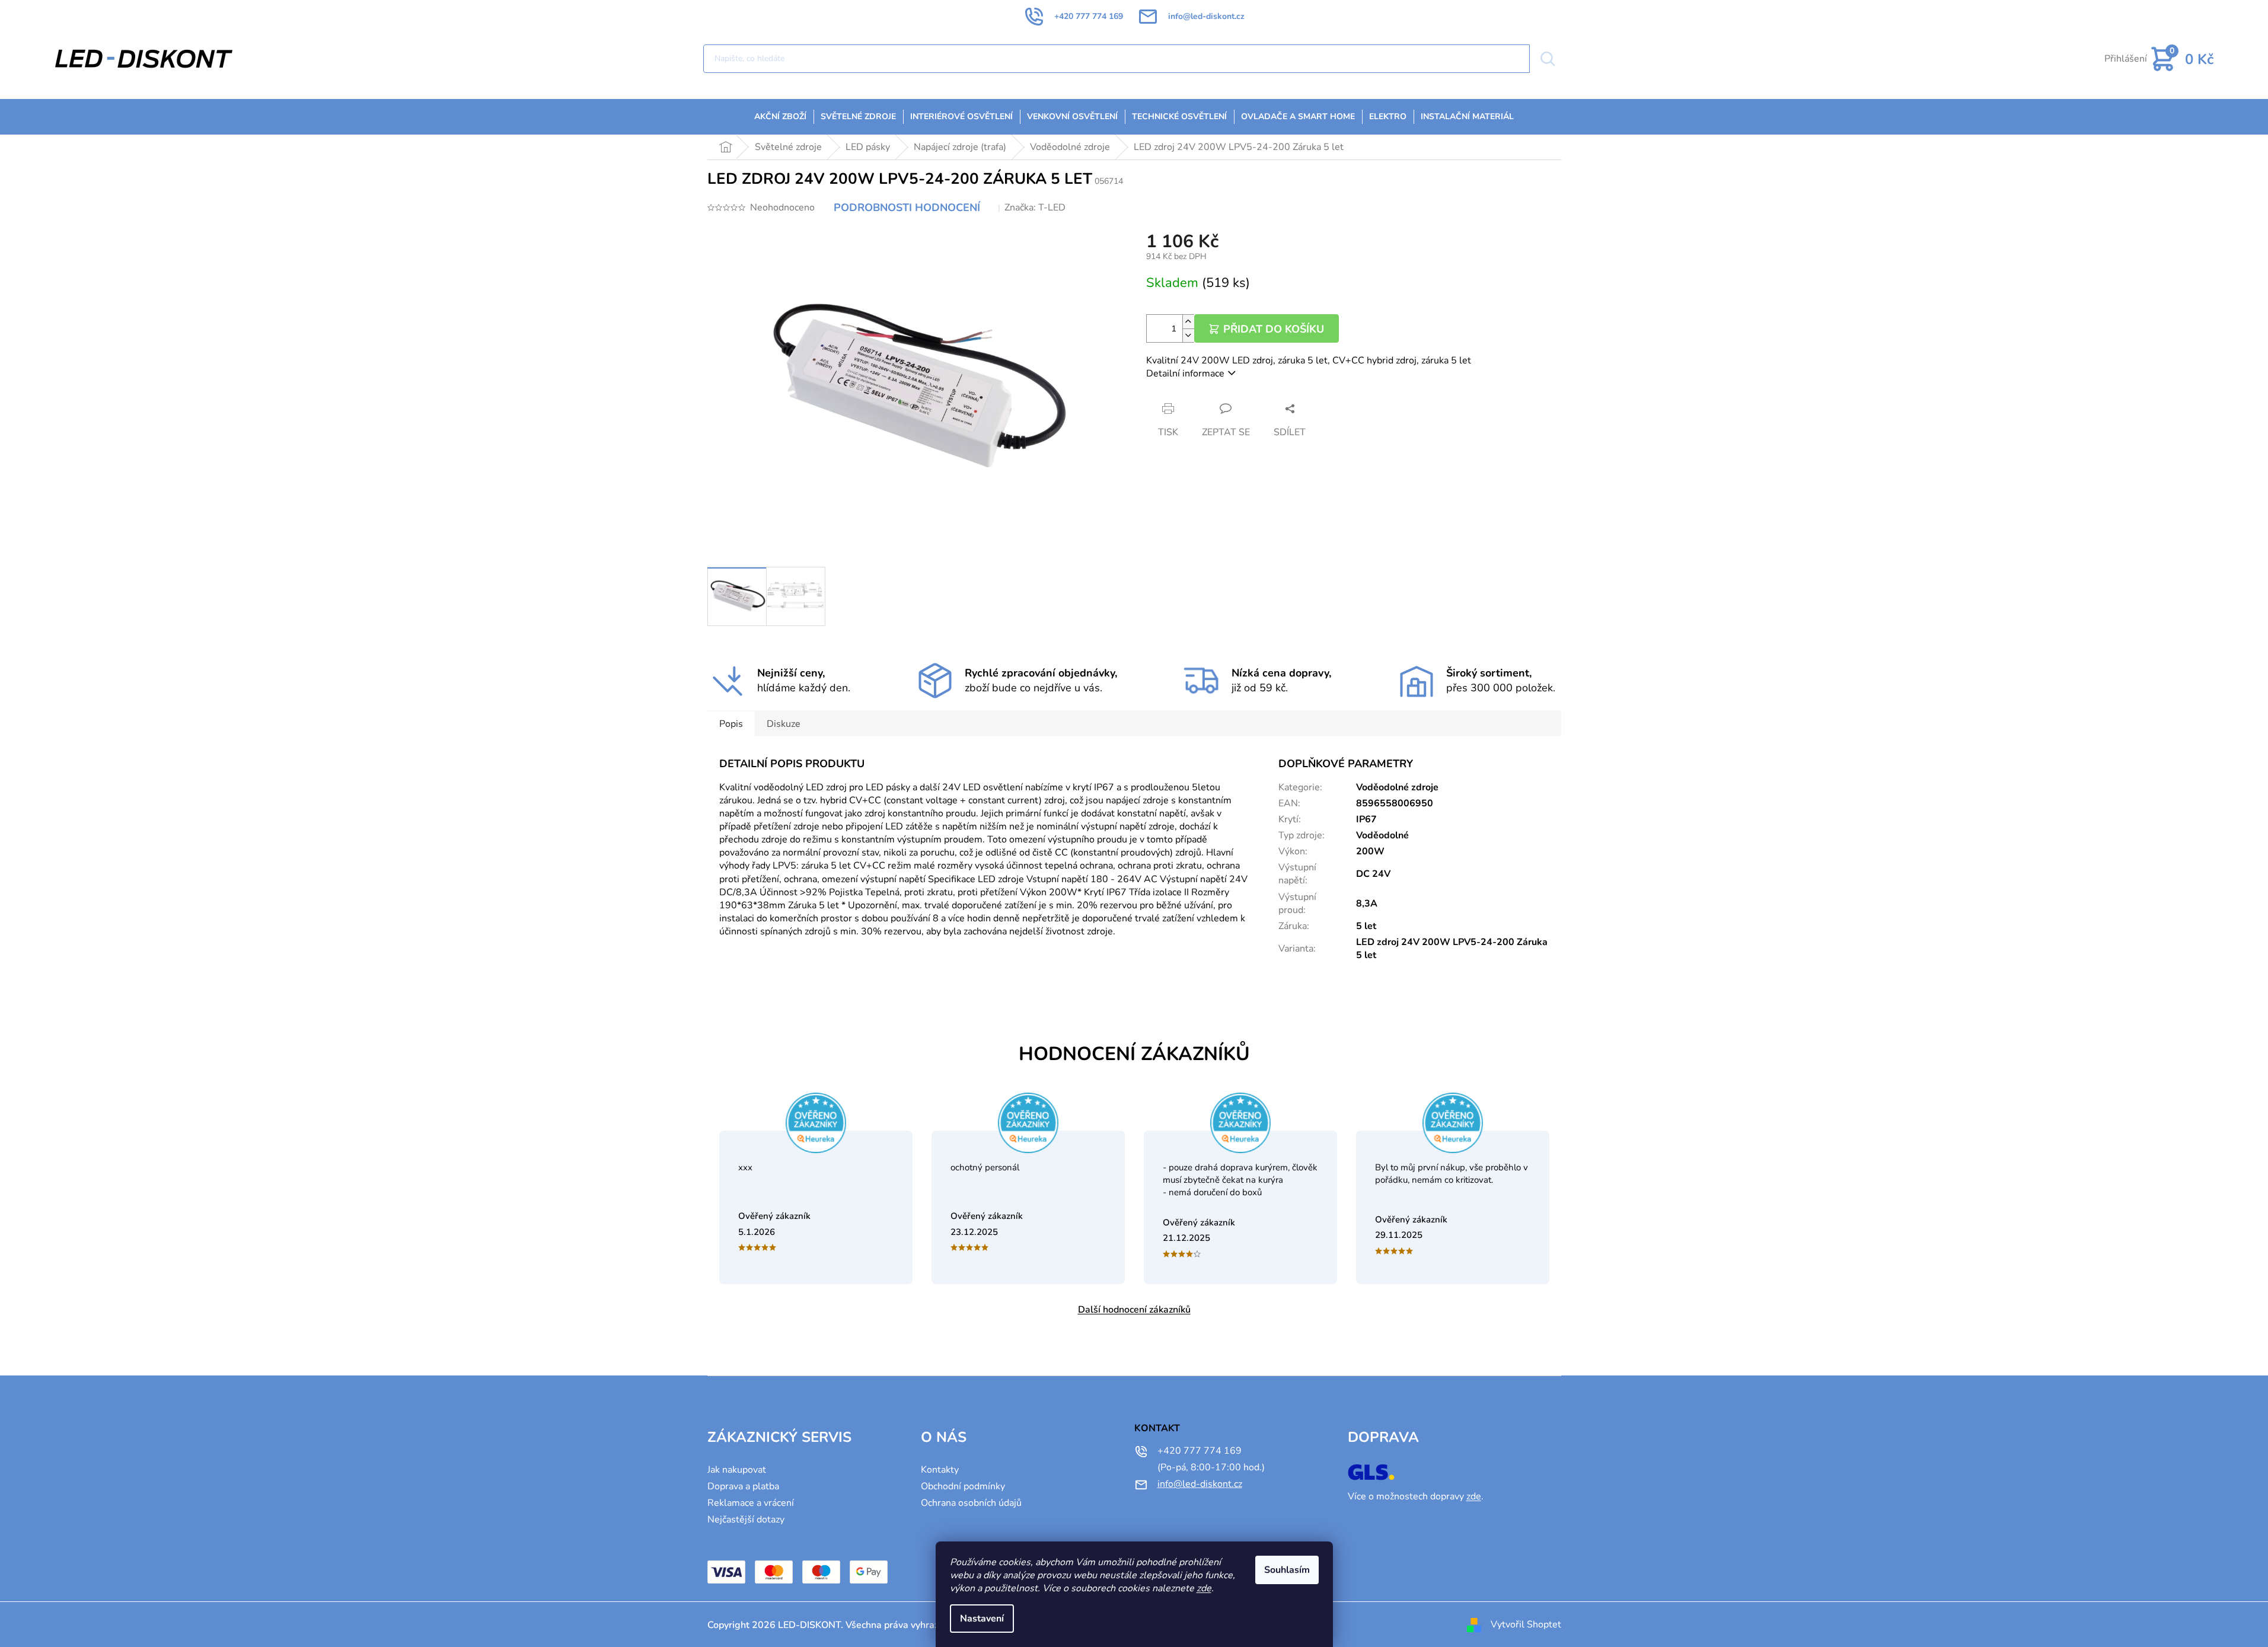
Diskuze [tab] (784, 724)
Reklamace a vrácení (751, 1503)
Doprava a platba (743, 1486)
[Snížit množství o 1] (1188, 335)
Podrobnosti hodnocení (907, 208)
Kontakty (940, 1470)
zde (1204, 1588)
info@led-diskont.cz (1200, 1484)
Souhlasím (1287, 1570)
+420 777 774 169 (1200, 1451)
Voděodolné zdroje (1397, 787)
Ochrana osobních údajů (971, 1503)
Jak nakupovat (737, 1470)
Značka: (1035, 208)
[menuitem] (780, 117)
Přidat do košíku (1274, 329)
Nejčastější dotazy (746, 1520)
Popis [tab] (731, 724)
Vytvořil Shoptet (1526, 1624)
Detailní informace (1185, 374)
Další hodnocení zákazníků (1134, 1310)
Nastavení (982, 1619)
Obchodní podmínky (963, 1486)
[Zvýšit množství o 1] (1188, 322)
